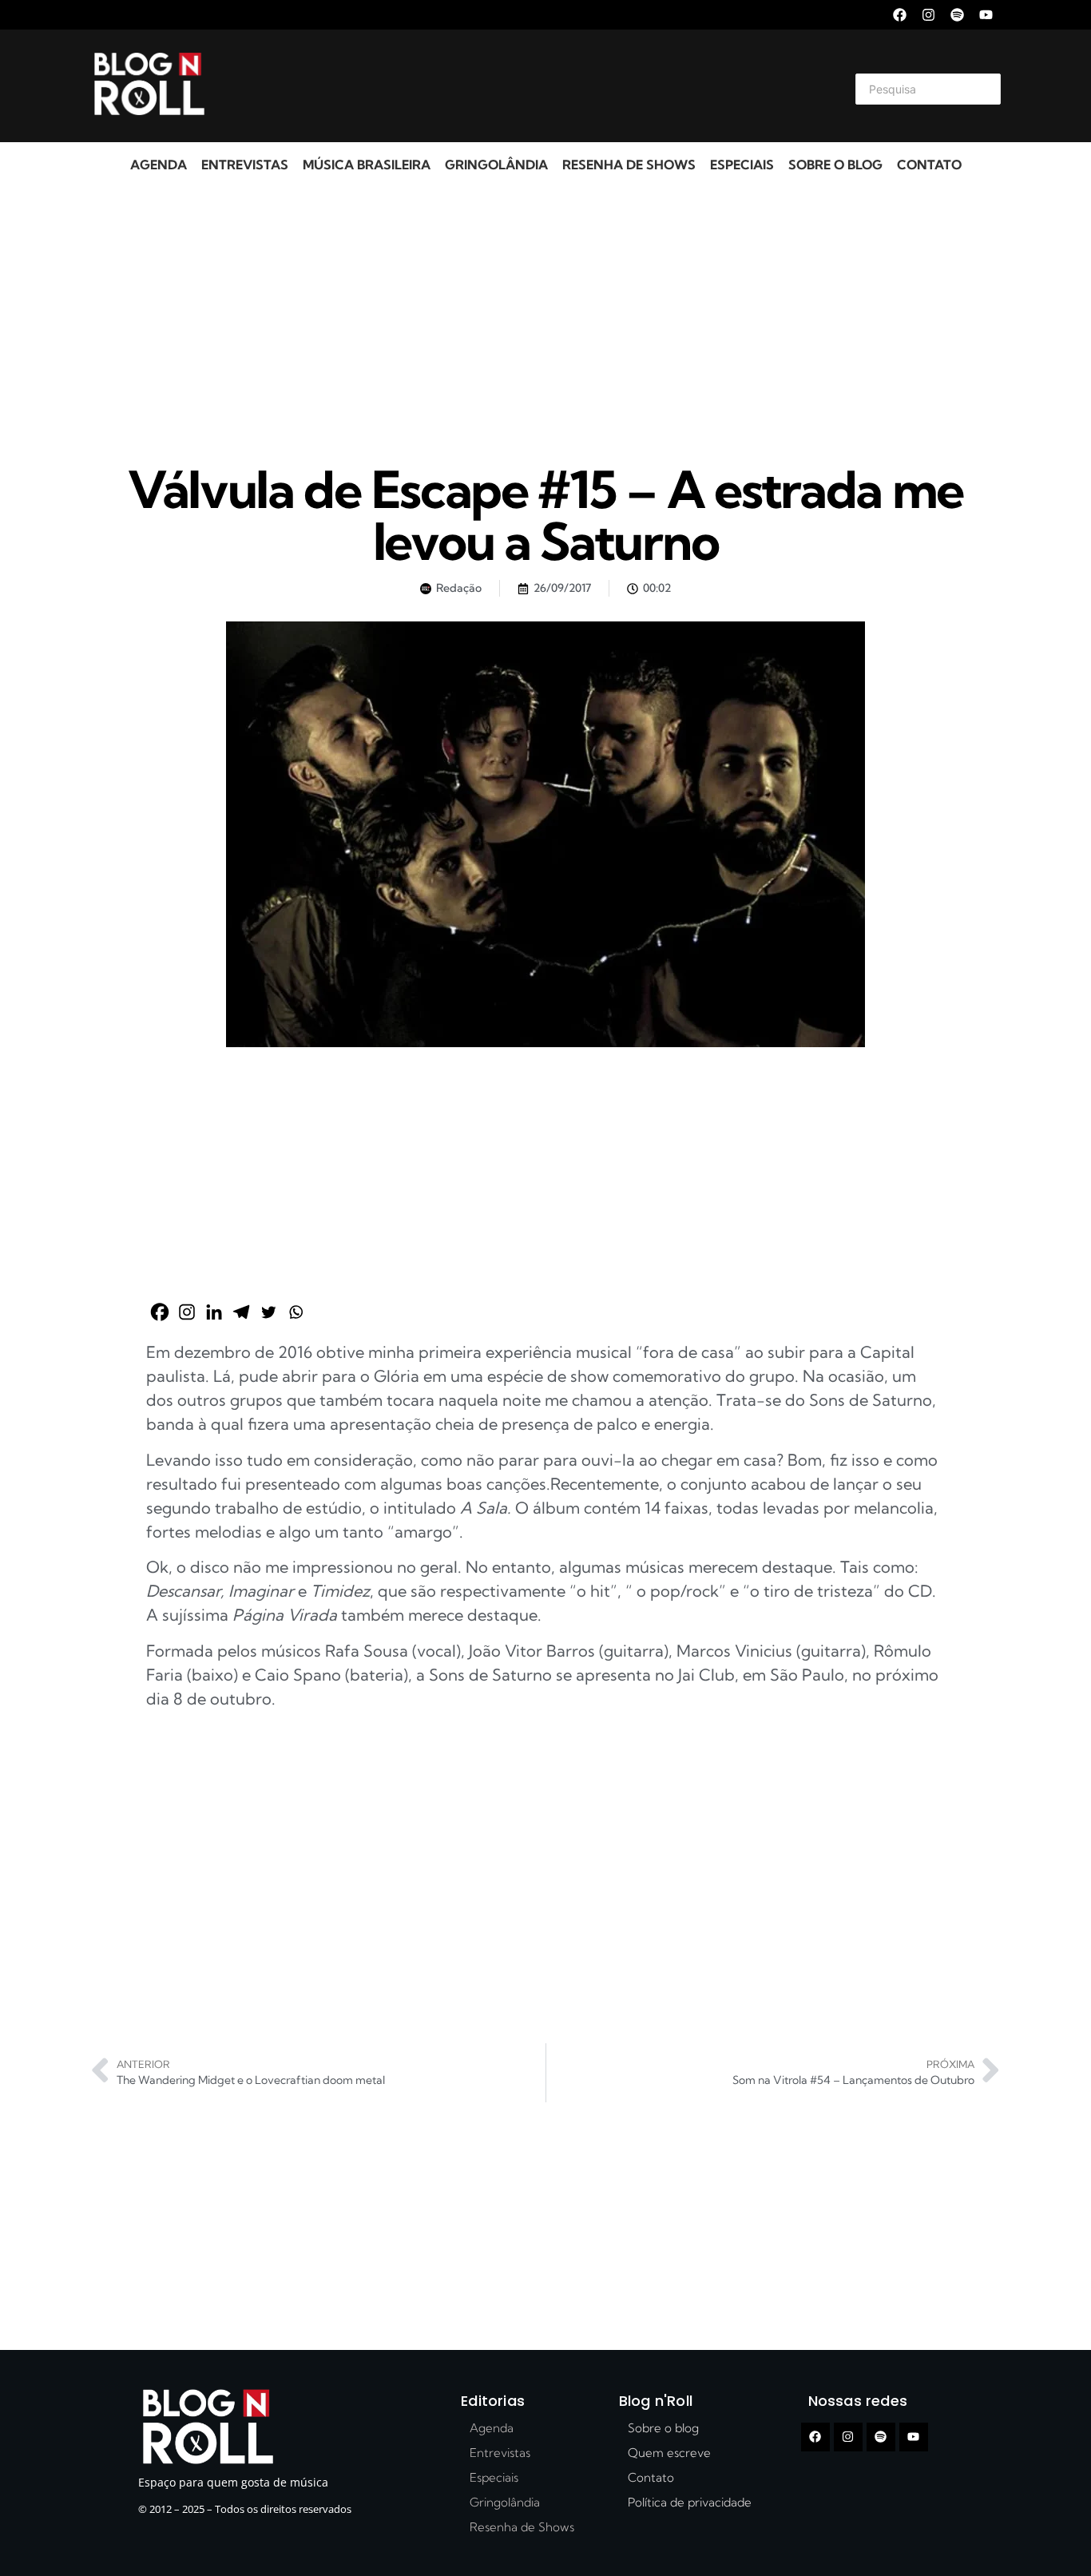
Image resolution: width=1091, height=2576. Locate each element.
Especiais (742, 165)
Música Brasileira (367, 165)
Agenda (159, 165)
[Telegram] (241, 1312)
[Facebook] (900, 15)
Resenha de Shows (629, 165)
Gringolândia (496, 165)
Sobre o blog (835, 165)
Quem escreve (669, 2453)
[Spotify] (957, 15)
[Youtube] (986, 15)
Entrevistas (245, 165)
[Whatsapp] (296, 1312)
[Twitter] (268, 1312)
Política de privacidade (690, 2502)
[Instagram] (928, 15)
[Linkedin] (214, 1312)
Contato (929, 165)
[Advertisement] (526, 86)
